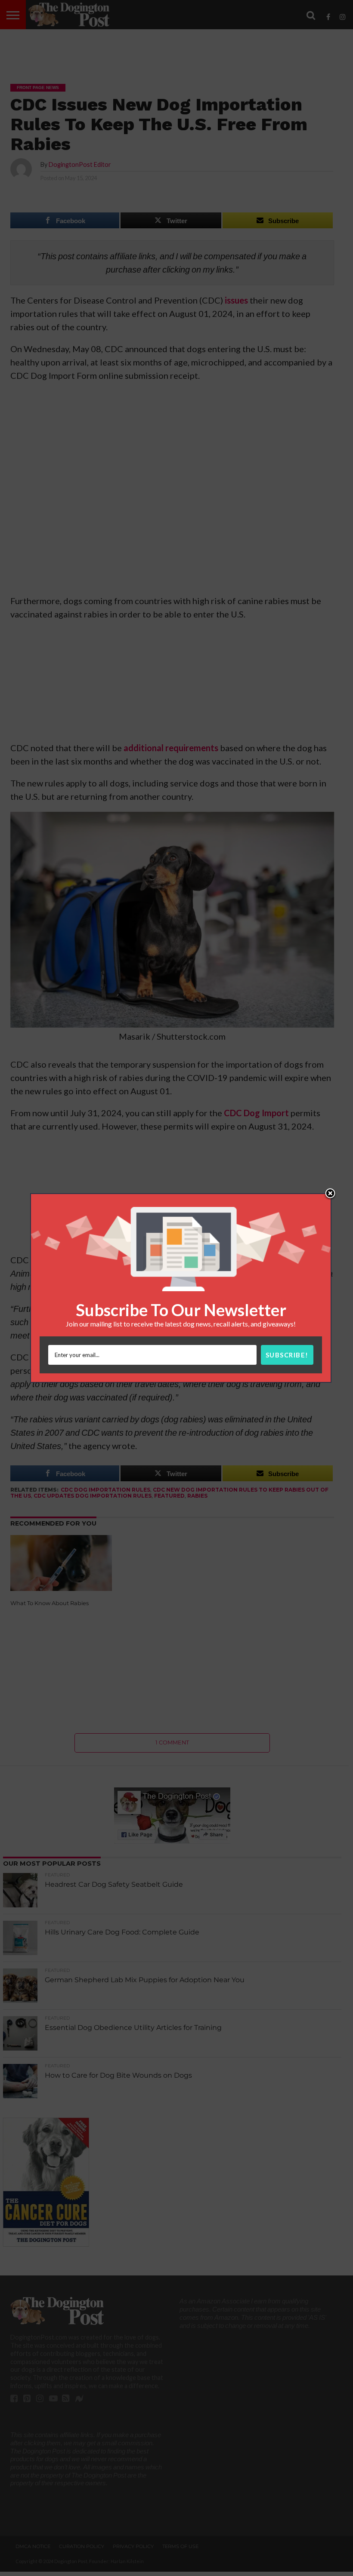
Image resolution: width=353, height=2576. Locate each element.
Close (330, 1194)
